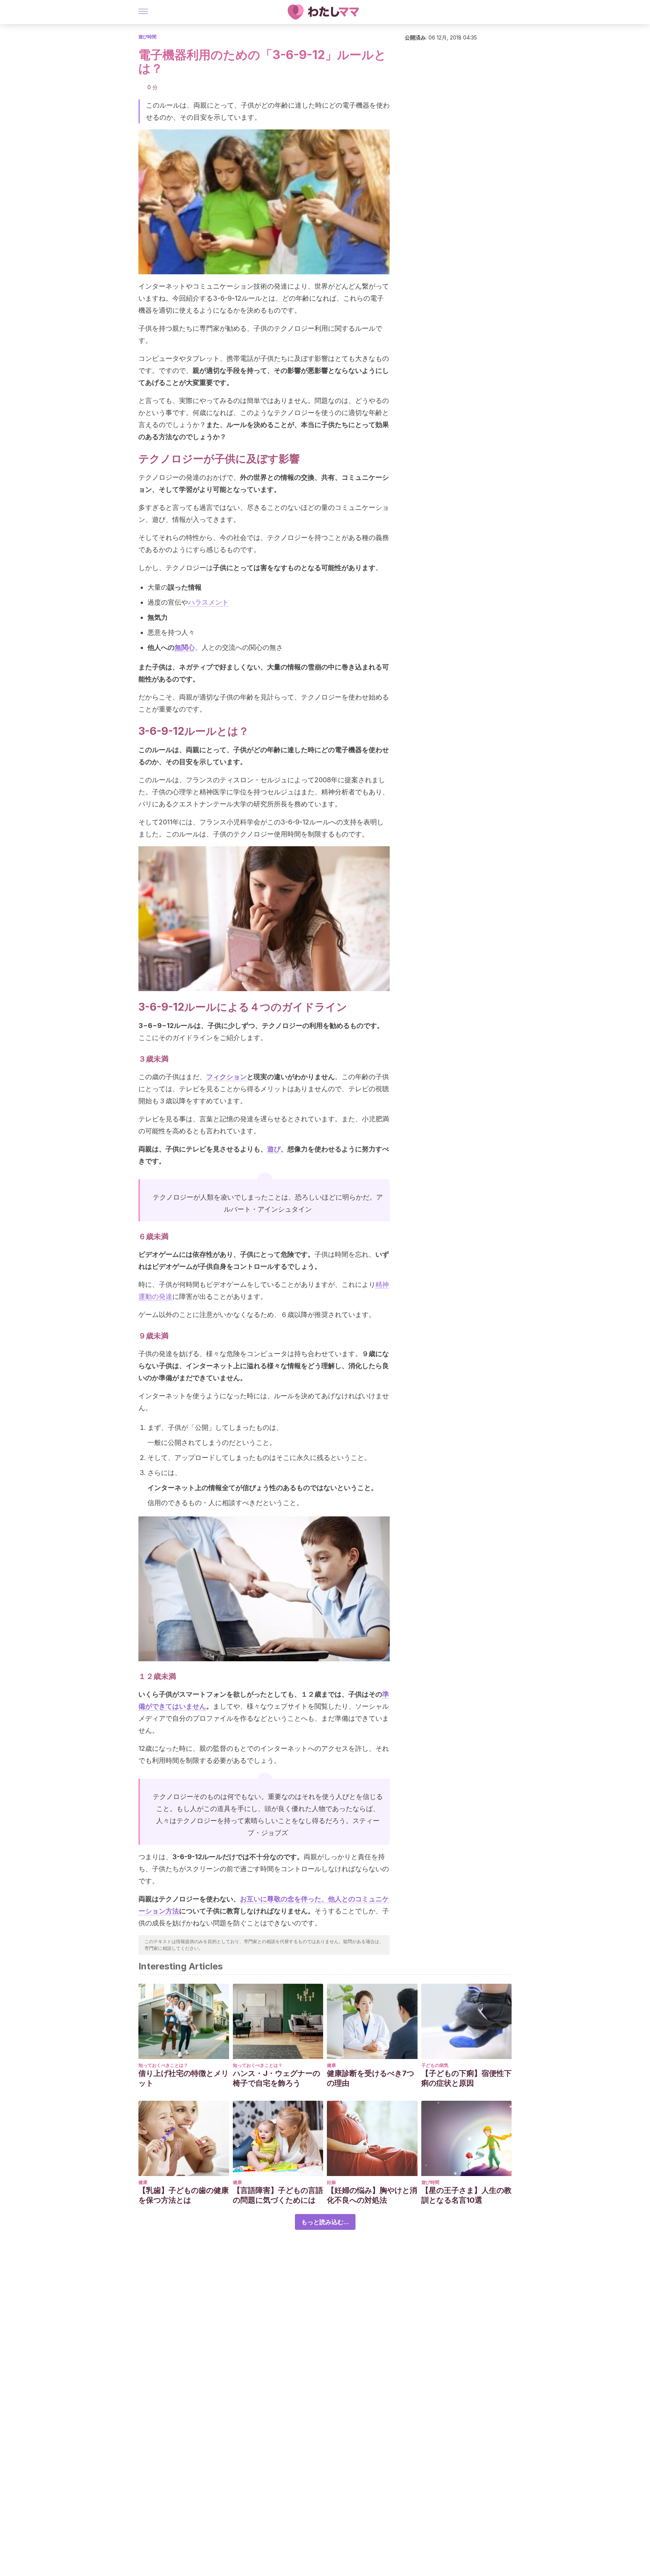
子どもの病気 (435, 2065)
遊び (274, 1149)
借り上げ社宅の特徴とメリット (184, 2078)
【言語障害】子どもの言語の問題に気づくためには (278, 2195)
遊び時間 (147, 37)
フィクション (226, 1077)
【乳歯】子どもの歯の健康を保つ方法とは (184, 2195)
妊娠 (331, 2182)
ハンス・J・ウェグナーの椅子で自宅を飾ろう (276, 2078)
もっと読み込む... (325, 2222)
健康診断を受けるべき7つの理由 (371, 2078)
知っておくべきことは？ (163, 2065)
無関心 (185, 647)
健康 (331, 2065)
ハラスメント (208, 602)
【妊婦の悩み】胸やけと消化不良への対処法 (372, 2195)
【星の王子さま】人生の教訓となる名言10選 (466, 2195)
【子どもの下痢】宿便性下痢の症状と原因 (466, 2078)
